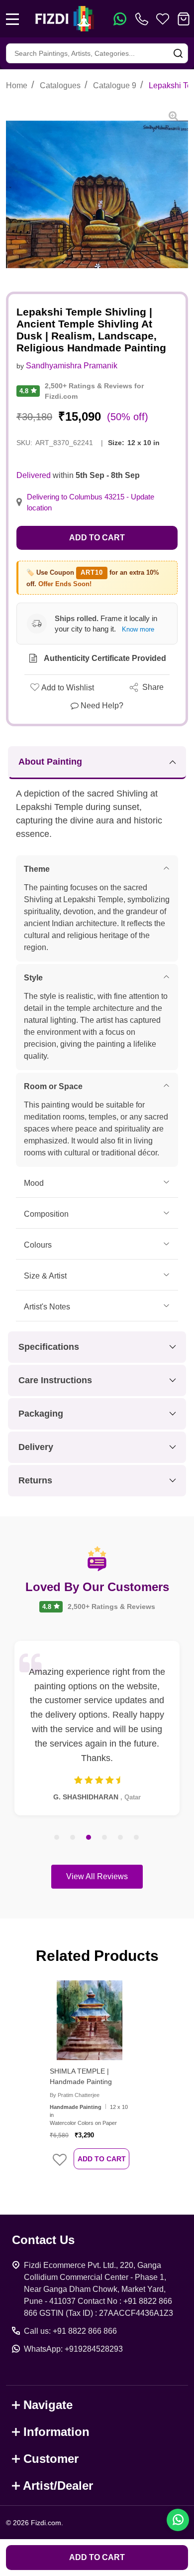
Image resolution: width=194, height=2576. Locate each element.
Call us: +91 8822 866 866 (70, 2331)
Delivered (34, 475)
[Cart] (184, 19)
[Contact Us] (144, 19)
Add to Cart (97, 538)
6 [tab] (137, 1838)
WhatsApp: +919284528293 (73, 2349)
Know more (138, 629)
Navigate (48, 2405)
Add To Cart (102, 2159)
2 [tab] (73, 1838)
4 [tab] (105, 1838)
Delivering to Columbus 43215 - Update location (91, 502)
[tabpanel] (97, 1728)
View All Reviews (97, 1876)
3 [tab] (89, 1838)
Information (56, 2432)
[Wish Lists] (163, 19)
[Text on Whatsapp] (120, 19)
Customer (51, 2459)
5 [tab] (121, 1838)
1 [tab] (57, 1838)
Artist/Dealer (58, 2486)
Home (17, 85)
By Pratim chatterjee (75, 2095)
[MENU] (12, 19)
